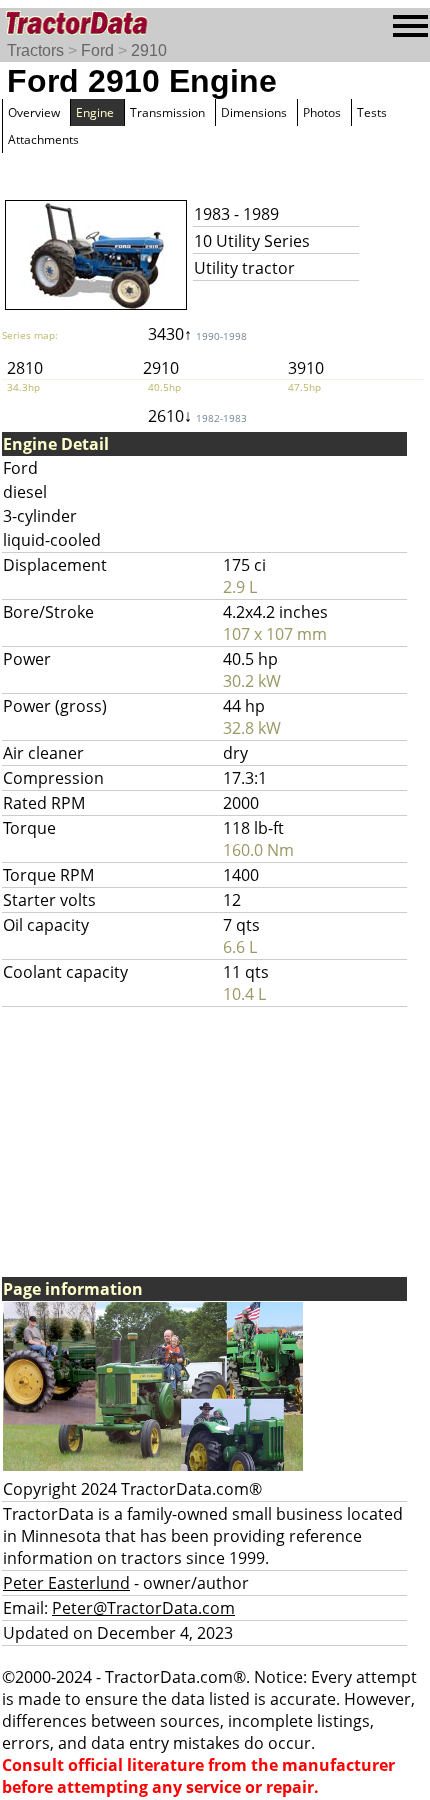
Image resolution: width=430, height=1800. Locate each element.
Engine (95, 112)
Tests (372, 112)
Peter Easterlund (66, 1583)
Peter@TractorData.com (143, 1608)
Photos (322, 112)
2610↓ (197, 416)
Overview (34, 112)
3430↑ (197, 334)
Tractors (35, 50)
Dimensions (254, 112)
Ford (97, 50)
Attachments (43, 139)
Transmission (167, 112)
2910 (149, 50)
